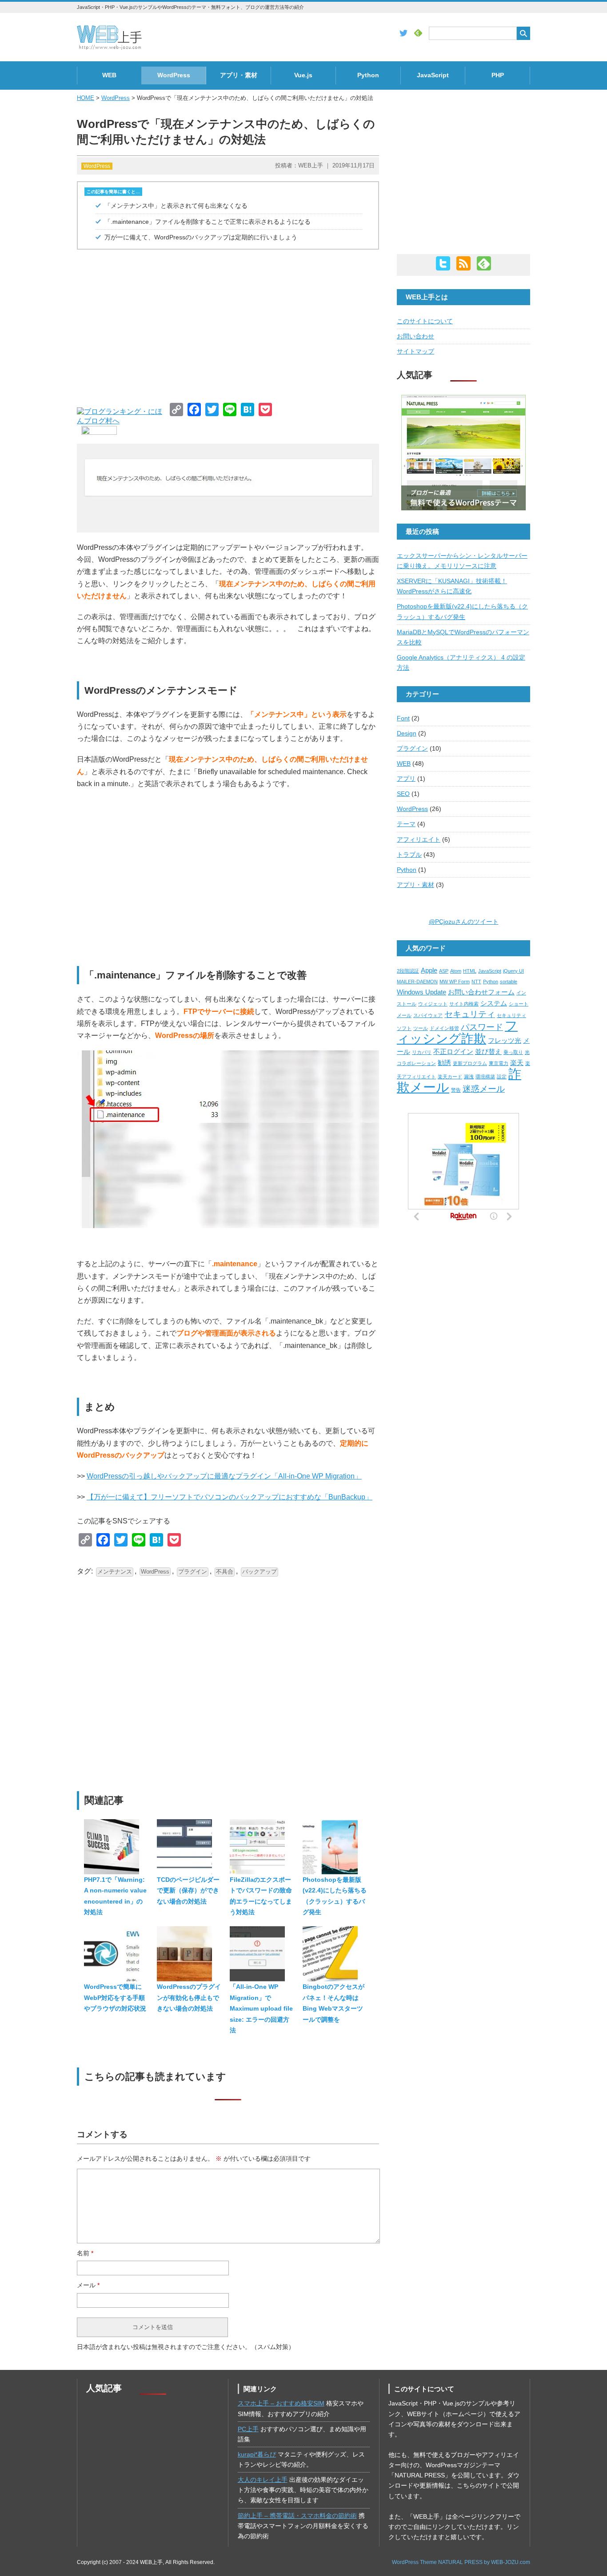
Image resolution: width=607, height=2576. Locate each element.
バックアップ (260, 1572)
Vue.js (303, 75)
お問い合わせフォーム (481, 992)
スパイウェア (428, 1015)
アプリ (406, 779)
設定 (502, 1077)
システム (494, 1003)
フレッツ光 (505, 1040)
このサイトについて (425, 321)
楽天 (517, 1063)
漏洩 (469, 1077)
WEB (109, 75)
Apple (429, 970)
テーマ (406, 824)
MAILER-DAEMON (417, 982)
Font (403, 718)
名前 (85, 2253)
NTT (476, 982)
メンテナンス (115, 1572)
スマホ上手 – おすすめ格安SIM (281, 2403)
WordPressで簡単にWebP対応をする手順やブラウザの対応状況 (115, 1998)
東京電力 (499, 1063)
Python (368, 75)
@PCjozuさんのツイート (464, 922)
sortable (509, 982)
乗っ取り (513, 1052)
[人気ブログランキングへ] (97, 432)
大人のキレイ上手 (263, 2480)
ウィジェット (433, 1004)
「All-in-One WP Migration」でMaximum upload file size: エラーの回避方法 (261, 2008)
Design (407, 733)
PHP (498, 75)
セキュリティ (470, 1014)
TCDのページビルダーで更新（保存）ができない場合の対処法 (188, 1890)
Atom (456, 971)
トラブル (409, 855)
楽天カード (450, 1077)
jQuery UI (513, 971)
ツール (421, 1028)
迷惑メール (484, 1089)
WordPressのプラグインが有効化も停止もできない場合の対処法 (189, 1998)
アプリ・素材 (239, 75)
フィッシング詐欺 (457, 1032)
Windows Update (421, 992)
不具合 (225, 1572)
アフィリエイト (419, 840)
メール (88, 2285)
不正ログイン (453, 1051)
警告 (456, 1090)
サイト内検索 (464, 1004)
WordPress (174, 75)
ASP (444, 971)
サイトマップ (415, 352)
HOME (86, 98)
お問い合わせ (415, 336)
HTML (470, 971)
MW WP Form (455, 982)
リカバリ (422, 1052)
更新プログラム (470, 1063)
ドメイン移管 (444, 1028)
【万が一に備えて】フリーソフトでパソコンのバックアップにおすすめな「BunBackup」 (230, 1497)
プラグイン (193, 1572)
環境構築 (485, 1077)
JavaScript (433, 75)
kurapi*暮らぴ (257, 2455)
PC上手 (248, 2429)
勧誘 (444, 1063)
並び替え (488, 1051)
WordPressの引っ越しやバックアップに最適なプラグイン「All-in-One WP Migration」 (224, 1476)
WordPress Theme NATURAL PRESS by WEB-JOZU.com (461, 2562)
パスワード (482, 1027)
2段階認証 (408, 971)
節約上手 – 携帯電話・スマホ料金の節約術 (297, 2516)
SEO (403, 794)
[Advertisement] (228, 323)
